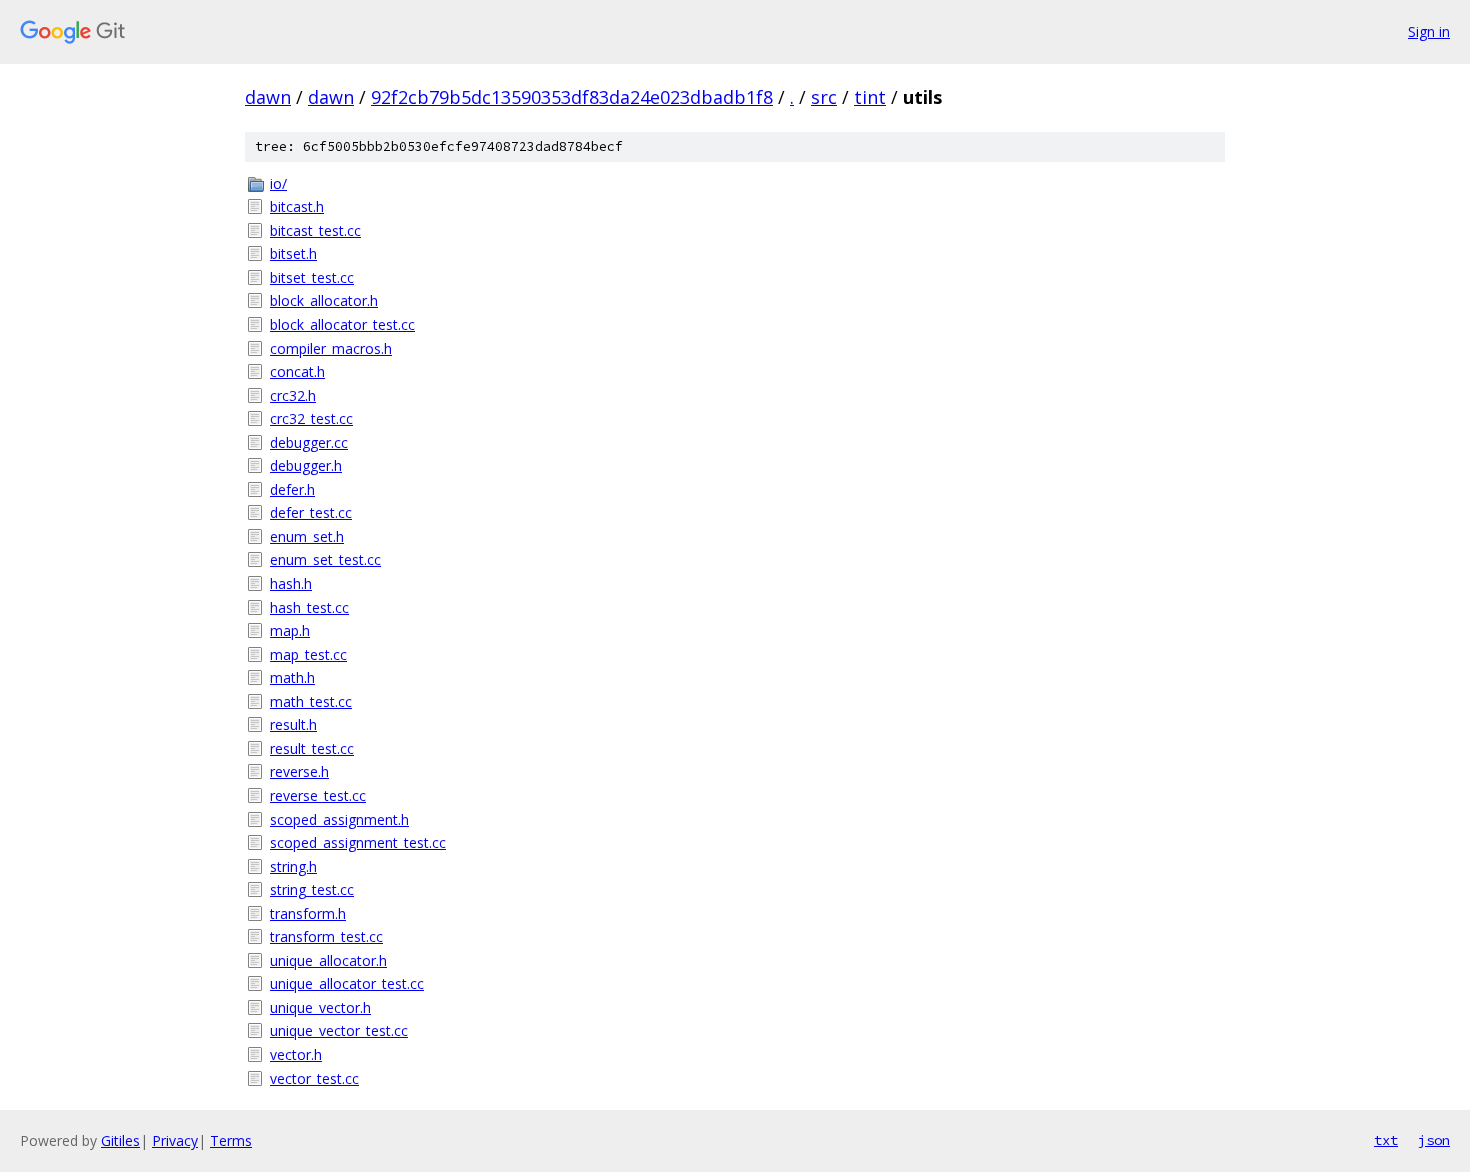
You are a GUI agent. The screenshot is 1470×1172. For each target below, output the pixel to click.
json (1434, 1140)
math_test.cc (311, 701)
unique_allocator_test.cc (347, 983)
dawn (268, 97)
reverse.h (299, 771)
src (824, 97)
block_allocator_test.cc (342, 324)
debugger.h (306, 465)
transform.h (308, 913)
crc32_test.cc (311, 418)
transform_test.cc (326, 936)
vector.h (296, 1054)
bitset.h (293, 253)
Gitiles (120, 1140)
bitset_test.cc (312, 277)
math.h (292, 677)
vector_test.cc (314, 1078)
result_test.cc (312, 748)
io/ (278, 183)
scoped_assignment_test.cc (358, 842)
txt (1386, 1140)
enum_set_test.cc (325, 559)
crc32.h (293, 395)
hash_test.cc (309, 607)
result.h (293, 724)
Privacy (175, 1140)
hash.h (291, 583)
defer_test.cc (311, 512)
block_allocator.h (324, 300)
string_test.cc (312, 889)
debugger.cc (309, 442)
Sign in (1429, 31)
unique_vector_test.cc (339, 1030)
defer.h (292, 489)
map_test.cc (308, 654)
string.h (293, 866)
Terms (231, 1140)
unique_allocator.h (328, 960)
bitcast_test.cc (315, 230)
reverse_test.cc (318, 795)
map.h (290, 630)
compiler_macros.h (331, 348)
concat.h (297, 371)
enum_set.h (307, 536)
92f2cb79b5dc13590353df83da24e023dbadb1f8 (572, 97)
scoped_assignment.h (339, 819)
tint (870, 97)
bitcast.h (297, 206)
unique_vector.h (320, 1007)
